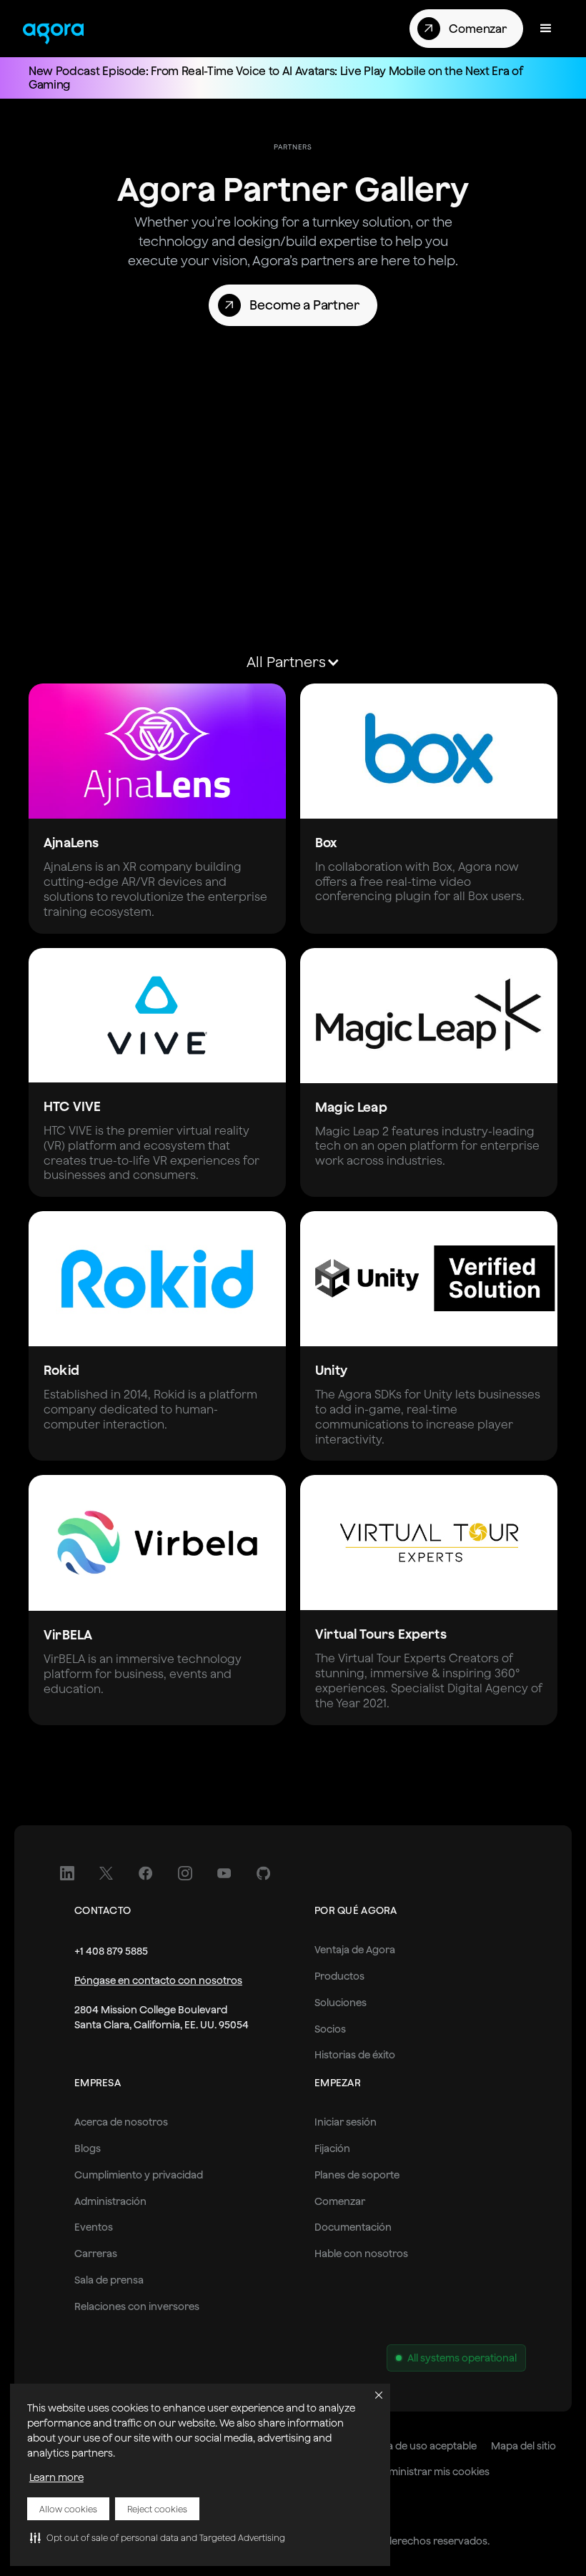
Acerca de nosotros (121, 2122)
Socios (330, 2029)
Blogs (88, 2148)
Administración (110, 2201)
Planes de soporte (357, 2175)
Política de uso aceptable (418, 2446)
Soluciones (341, 2003)
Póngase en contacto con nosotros (158, 1980)
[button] (158, 2537)
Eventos (94, 2227)
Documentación (353, 2227)
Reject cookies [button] (157, 2509)
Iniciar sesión (346, 2122)
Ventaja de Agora (355, 1950)
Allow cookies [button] (68, 2509)
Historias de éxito (355, 2055)
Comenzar (340, 2201)
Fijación (332, 2148)
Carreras (96, 2254)
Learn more (56, 2477)
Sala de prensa (109, 2280)
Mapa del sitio (523, 2446)
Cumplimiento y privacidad (139, 2175)
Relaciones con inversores (137, 2306)
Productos (339, 1976)
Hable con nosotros (361, 2254)
